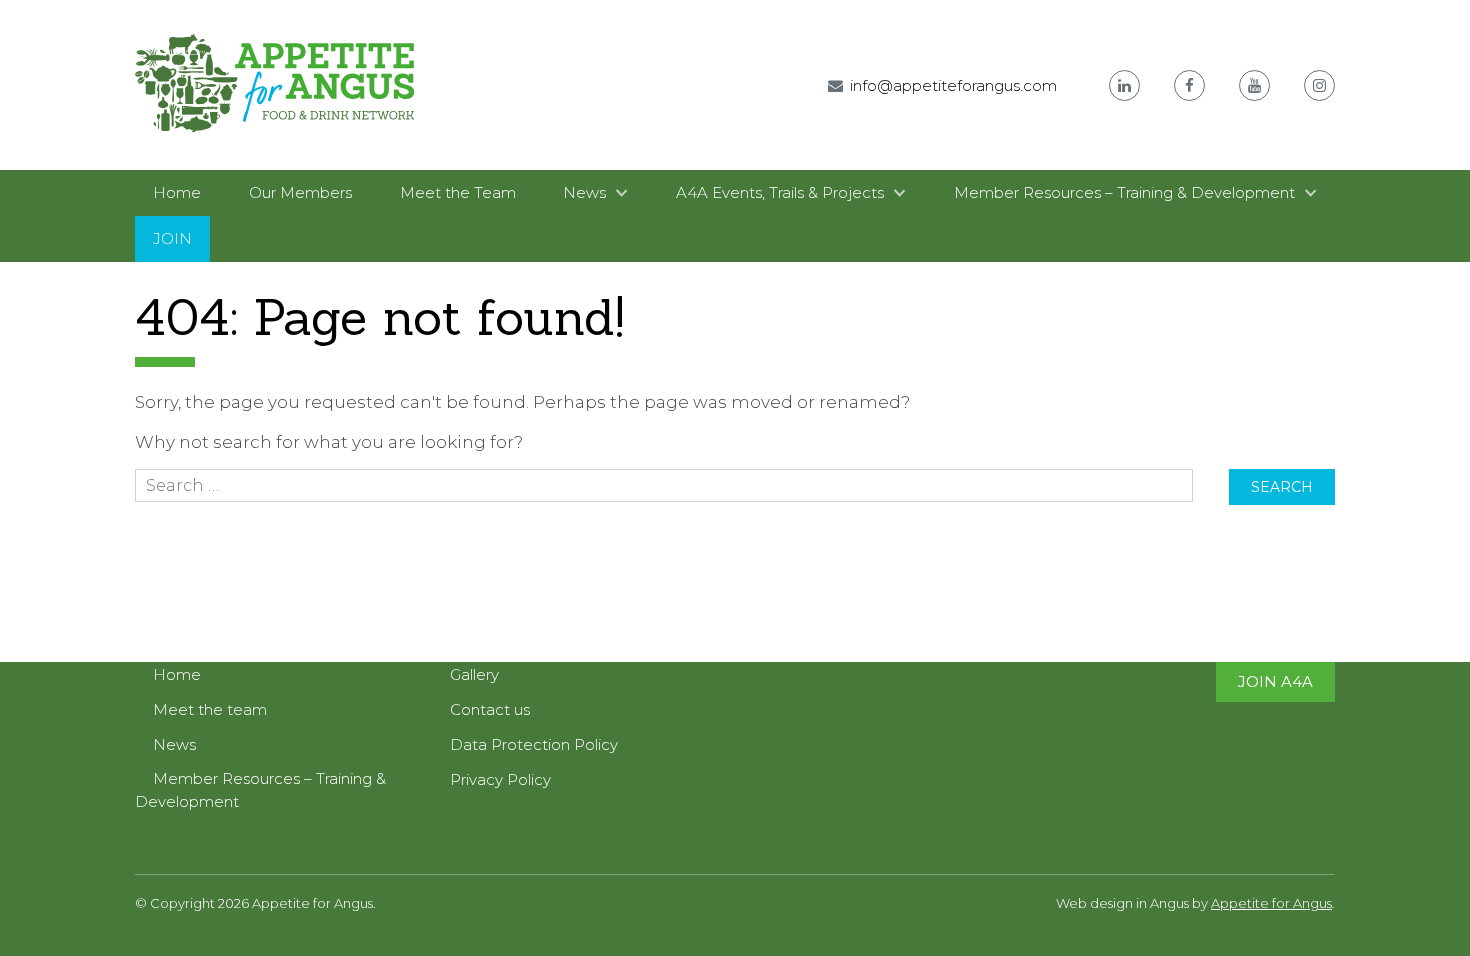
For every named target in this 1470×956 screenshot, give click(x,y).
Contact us (490, 709)
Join (172, 238)
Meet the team (210, 709)
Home (177, 192)
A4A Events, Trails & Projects (780, 192)
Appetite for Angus (1271, 903)
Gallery (474, 674)
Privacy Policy (500, 779)
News (584, 192)
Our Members (300, 192)
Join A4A (1275, 681)
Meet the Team (458, 192)
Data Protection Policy (534, 744)
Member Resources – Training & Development (1124, 192)
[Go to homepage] (275, 147)
